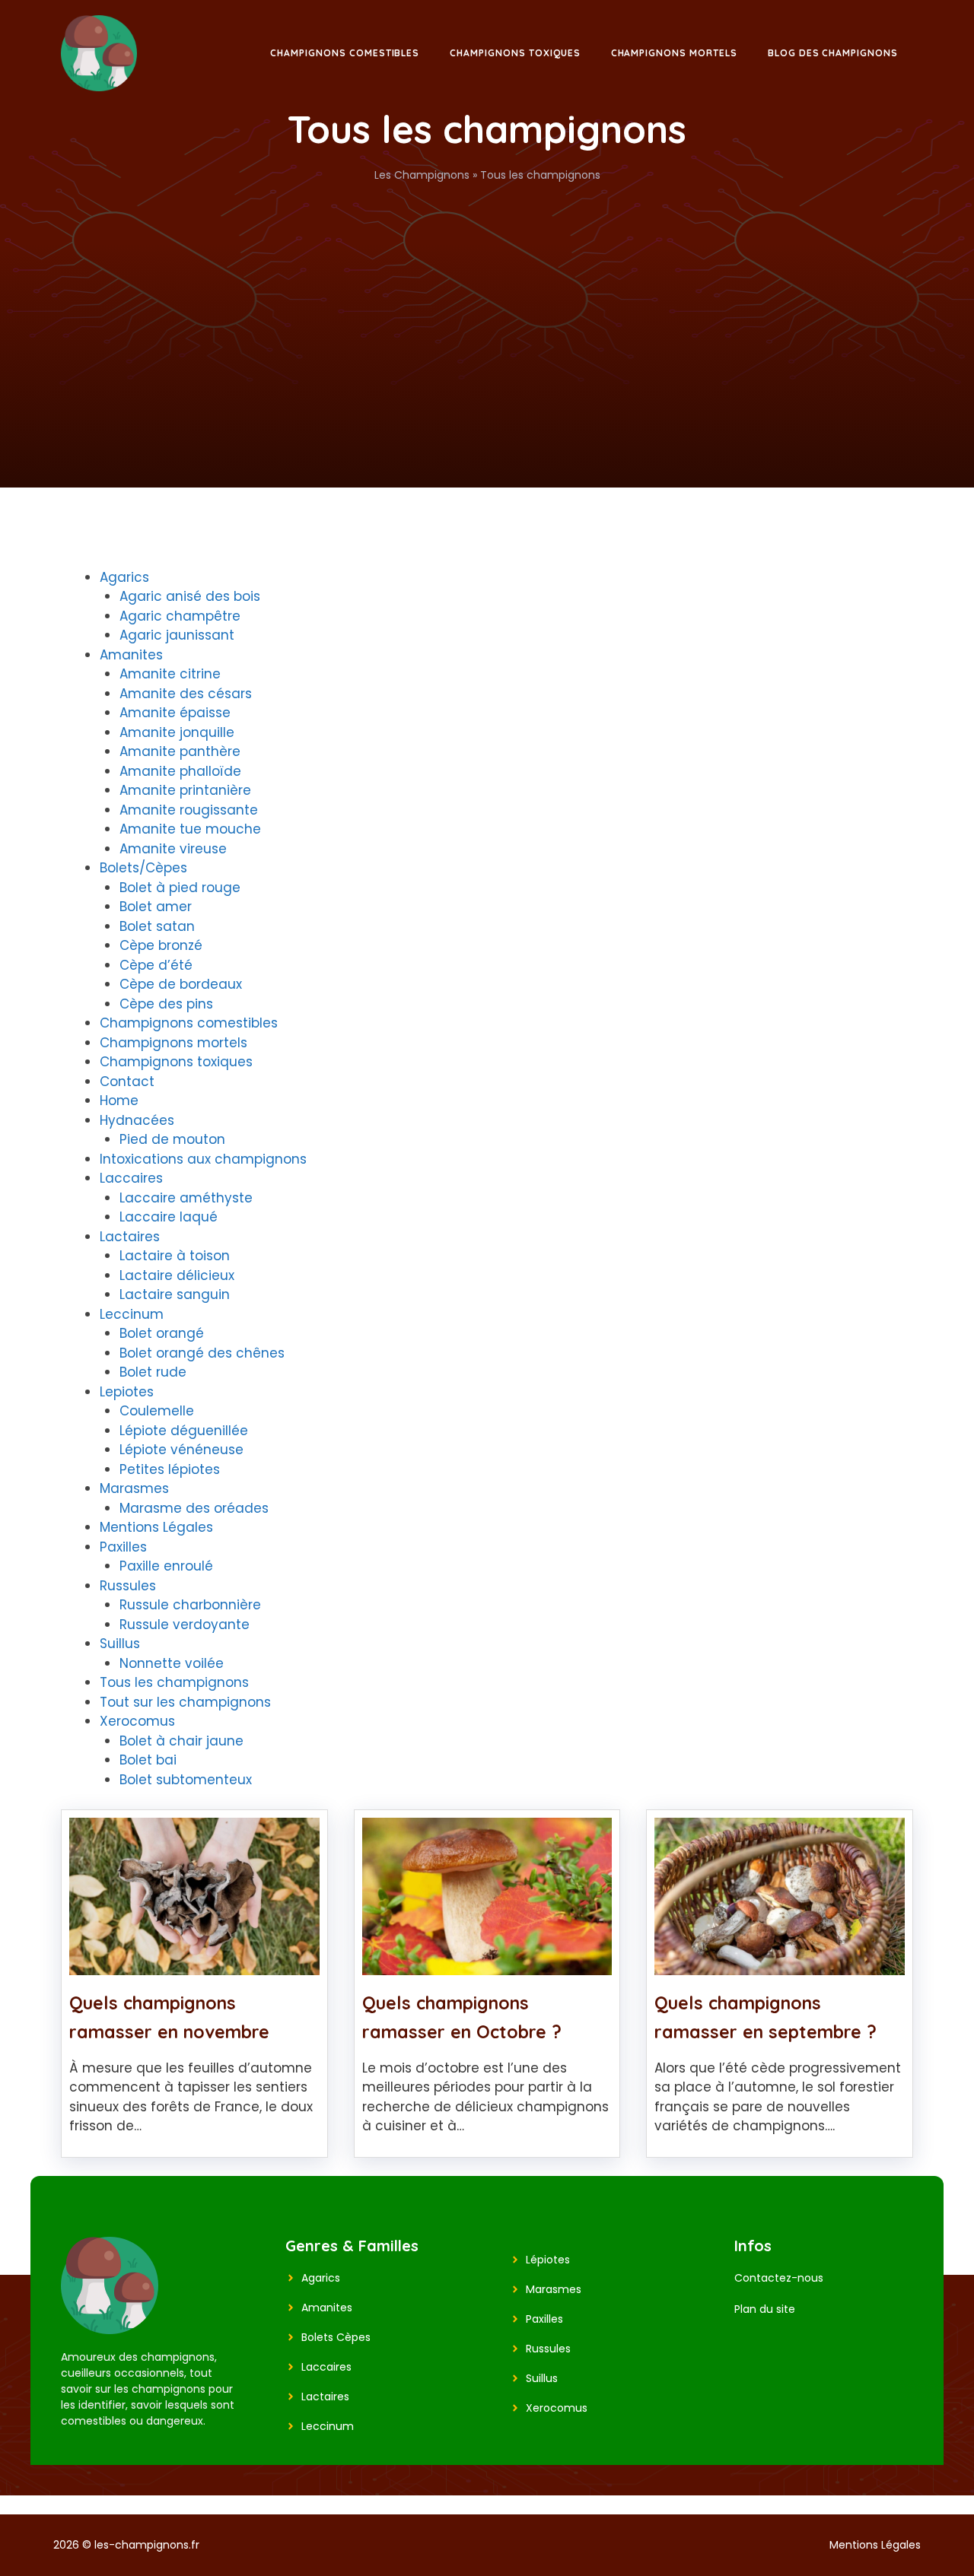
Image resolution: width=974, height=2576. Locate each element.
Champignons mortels (674, 53)
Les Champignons (422, 175)
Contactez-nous (779, 2278)
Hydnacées (137, 1120)
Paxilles (123, 1547)
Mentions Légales (156, 1527)
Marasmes (134, 1488)
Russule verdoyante (185, 1625)
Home (119, 1101)
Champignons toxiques (515, 53)
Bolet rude (153, 1372)
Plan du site (765, 2309)
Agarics (124, 577)
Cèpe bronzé (161, 945)
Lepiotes (127, 1392)
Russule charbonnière (190, 1605)
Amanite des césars (186, 694)
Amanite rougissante (189, 810)
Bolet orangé (162, 1333)
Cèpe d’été (156, 965)
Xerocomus (137, 1721)
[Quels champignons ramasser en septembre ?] (780, 1965)
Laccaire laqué (169, 1217)
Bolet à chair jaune (181, 1741)
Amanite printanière (185, 790)
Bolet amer (156, 907)
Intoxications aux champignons (203, 1159)
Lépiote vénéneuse (181, 1450)
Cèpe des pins (166, 1004)
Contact (127, 1082)
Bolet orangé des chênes (202, 1353)
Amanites (131, 655)
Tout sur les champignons (185, 1702)
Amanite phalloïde (180, 771)
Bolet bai (148, 1760)
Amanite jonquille (177, 732)
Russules (128, 1586)
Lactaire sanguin (175, 1294)
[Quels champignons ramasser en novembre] (194, 1965)
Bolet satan (157, 926)
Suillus (120, 1644)
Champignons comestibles (345, 53)
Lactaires (130, 1237)
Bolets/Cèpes (143, 868)
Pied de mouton (172, 1139)
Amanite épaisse (175, 713)
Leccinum (132, 1314)
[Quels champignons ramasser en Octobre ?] (487, 1965)
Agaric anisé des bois (190, 596)
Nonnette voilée (172, 1663)
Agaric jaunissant (177, 635)
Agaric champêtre (180, 616)
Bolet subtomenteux (186, 1780)
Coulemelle (157, 1411)
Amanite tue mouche (190, 829)
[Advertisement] (487, 297)
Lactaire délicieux (177, 1275)
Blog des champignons (833, 53)
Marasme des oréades (194, 1508)
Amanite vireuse (173, 849)
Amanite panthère (180, 751)
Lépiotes (548, 2260)
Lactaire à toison (175, 1256)
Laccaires (131, 1178)
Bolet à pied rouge (180, 888)
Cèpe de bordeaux (181, 984)
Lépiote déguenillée (184, 1431)
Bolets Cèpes (336, 2337)
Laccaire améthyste (186, 1198)
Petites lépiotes (170, 1469)
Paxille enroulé (166, 1566)
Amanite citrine (170, 674)
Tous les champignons (174, 1682)
